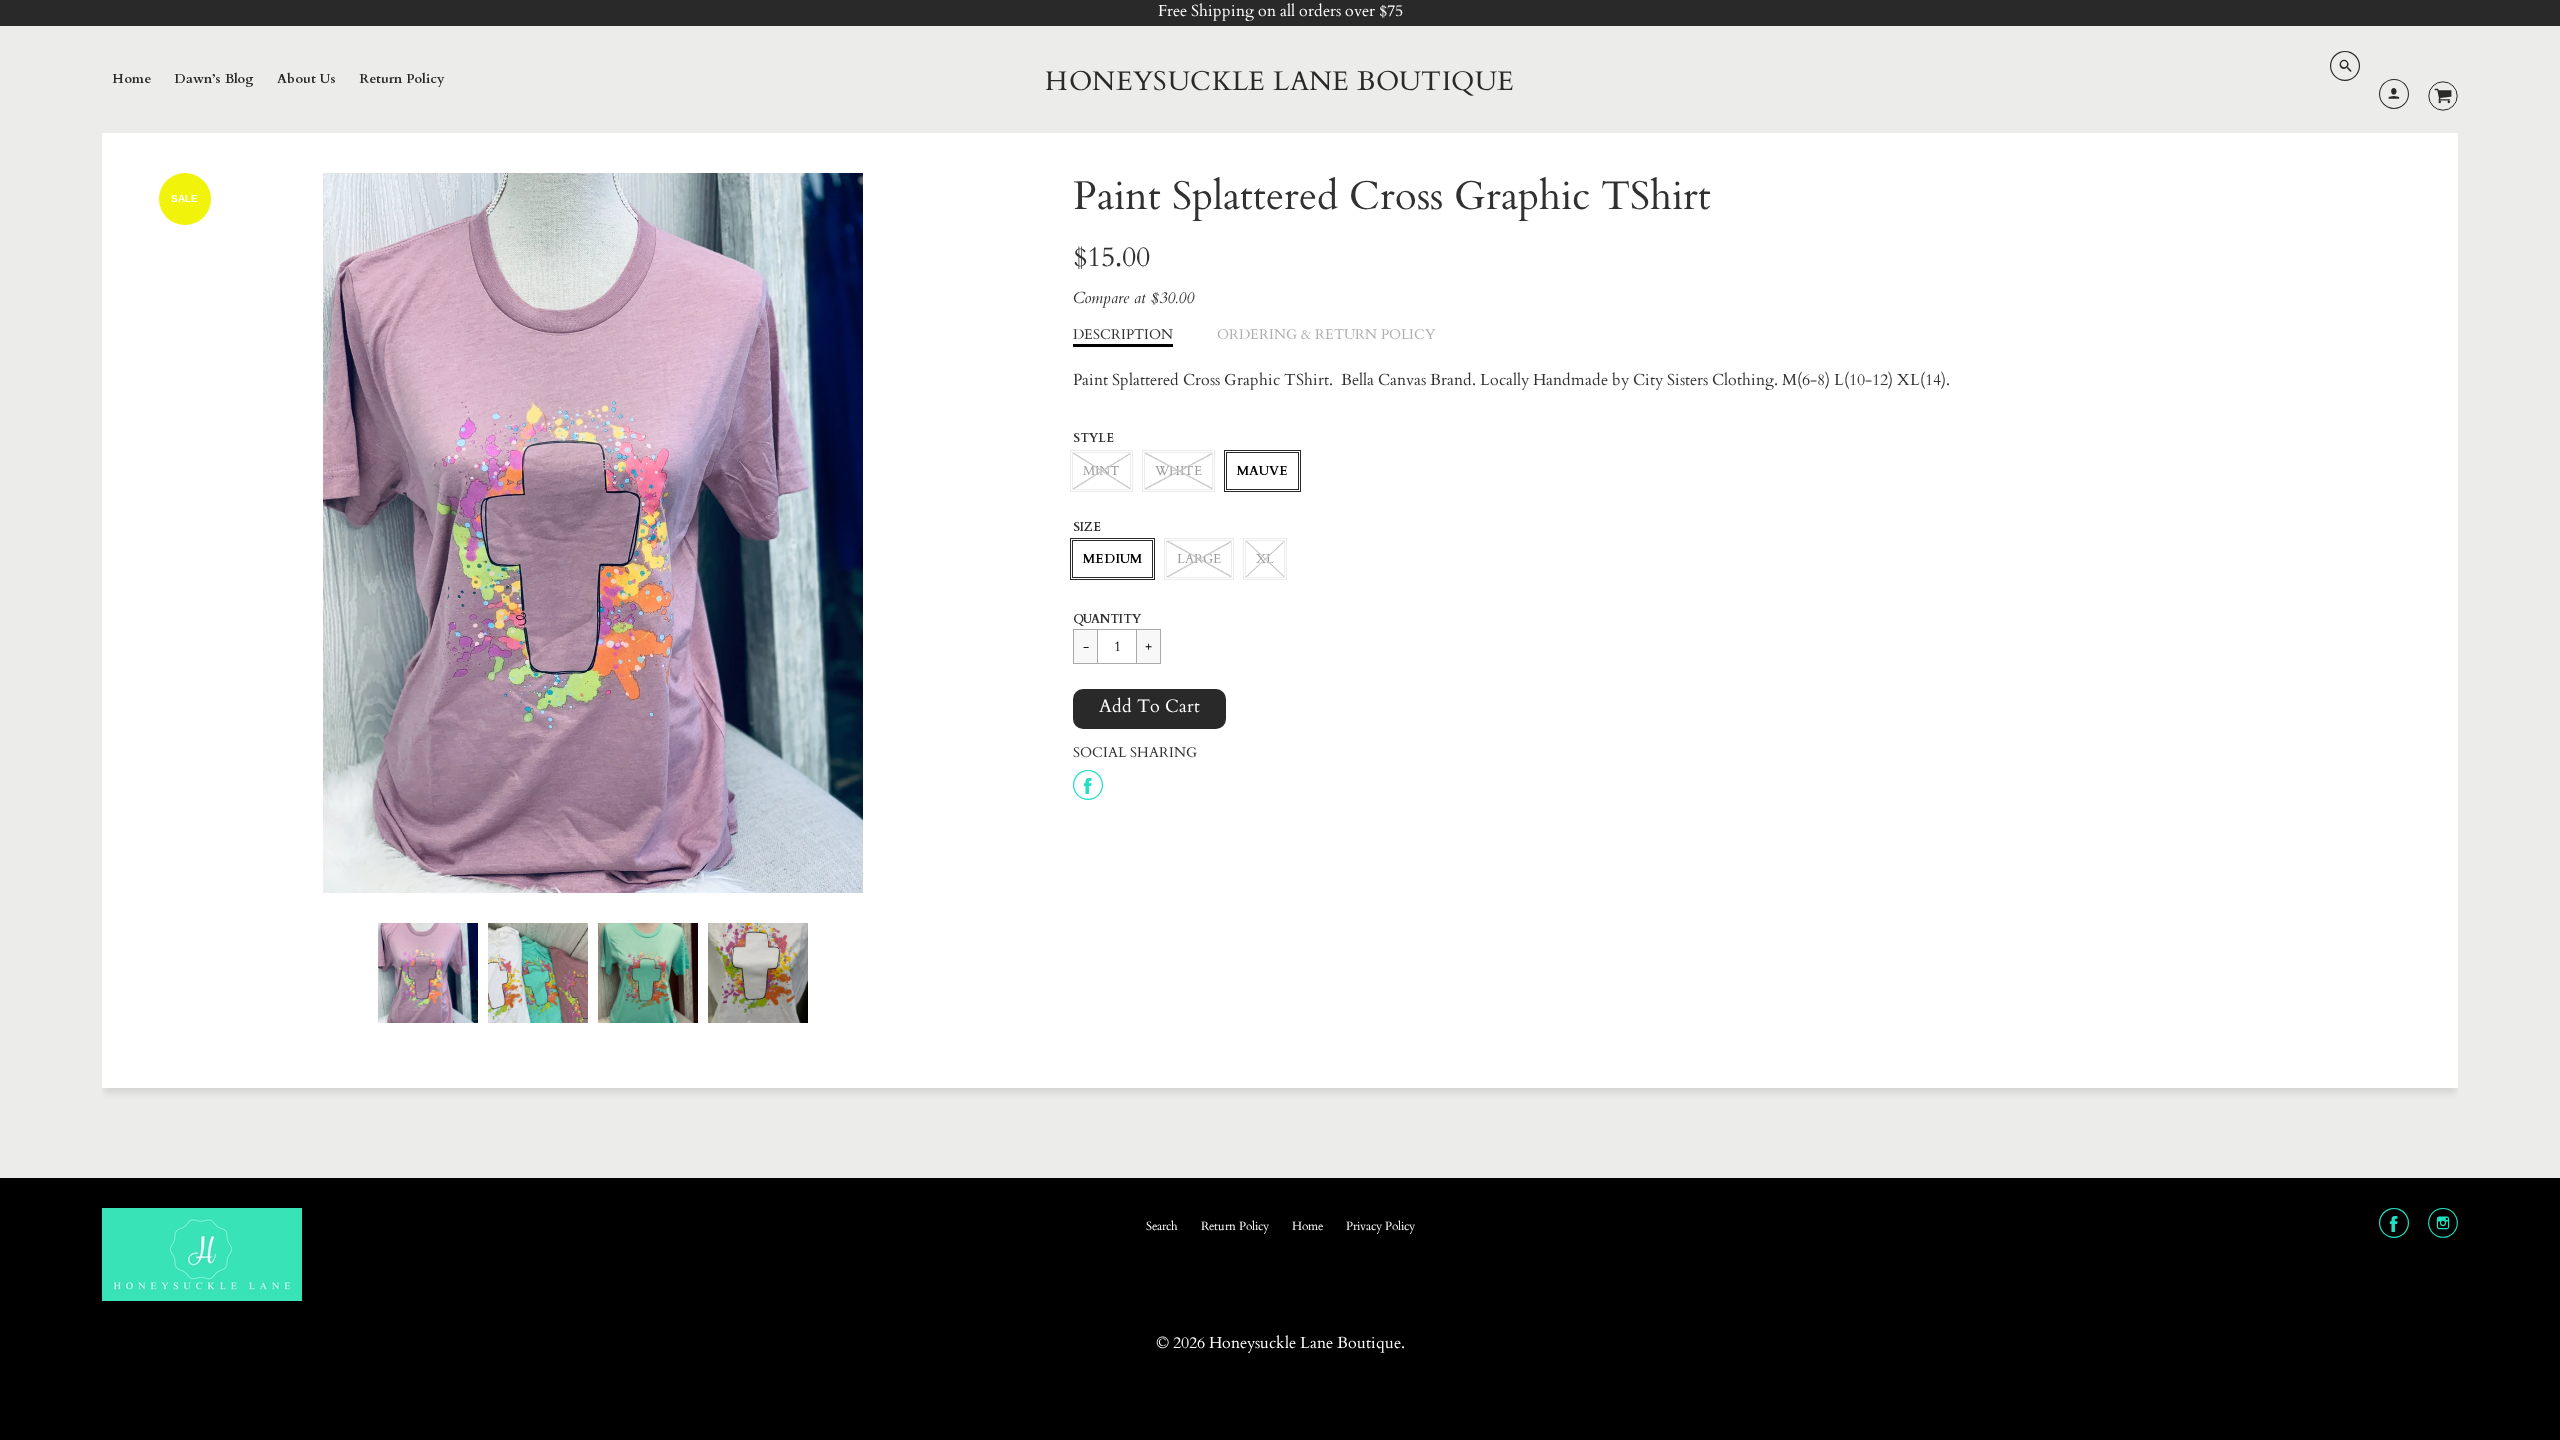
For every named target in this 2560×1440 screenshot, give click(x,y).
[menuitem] (131, 80)
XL (1265, 559)
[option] (592, 533)
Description (1123, 334)
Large (1199, 559)
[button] (1149, 709)
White (1178, 471)
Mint (1101, 471)
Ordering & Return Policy (1326, 334)
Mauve (1262, 471)
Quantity (1107, 619)
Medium (1112, 559)
